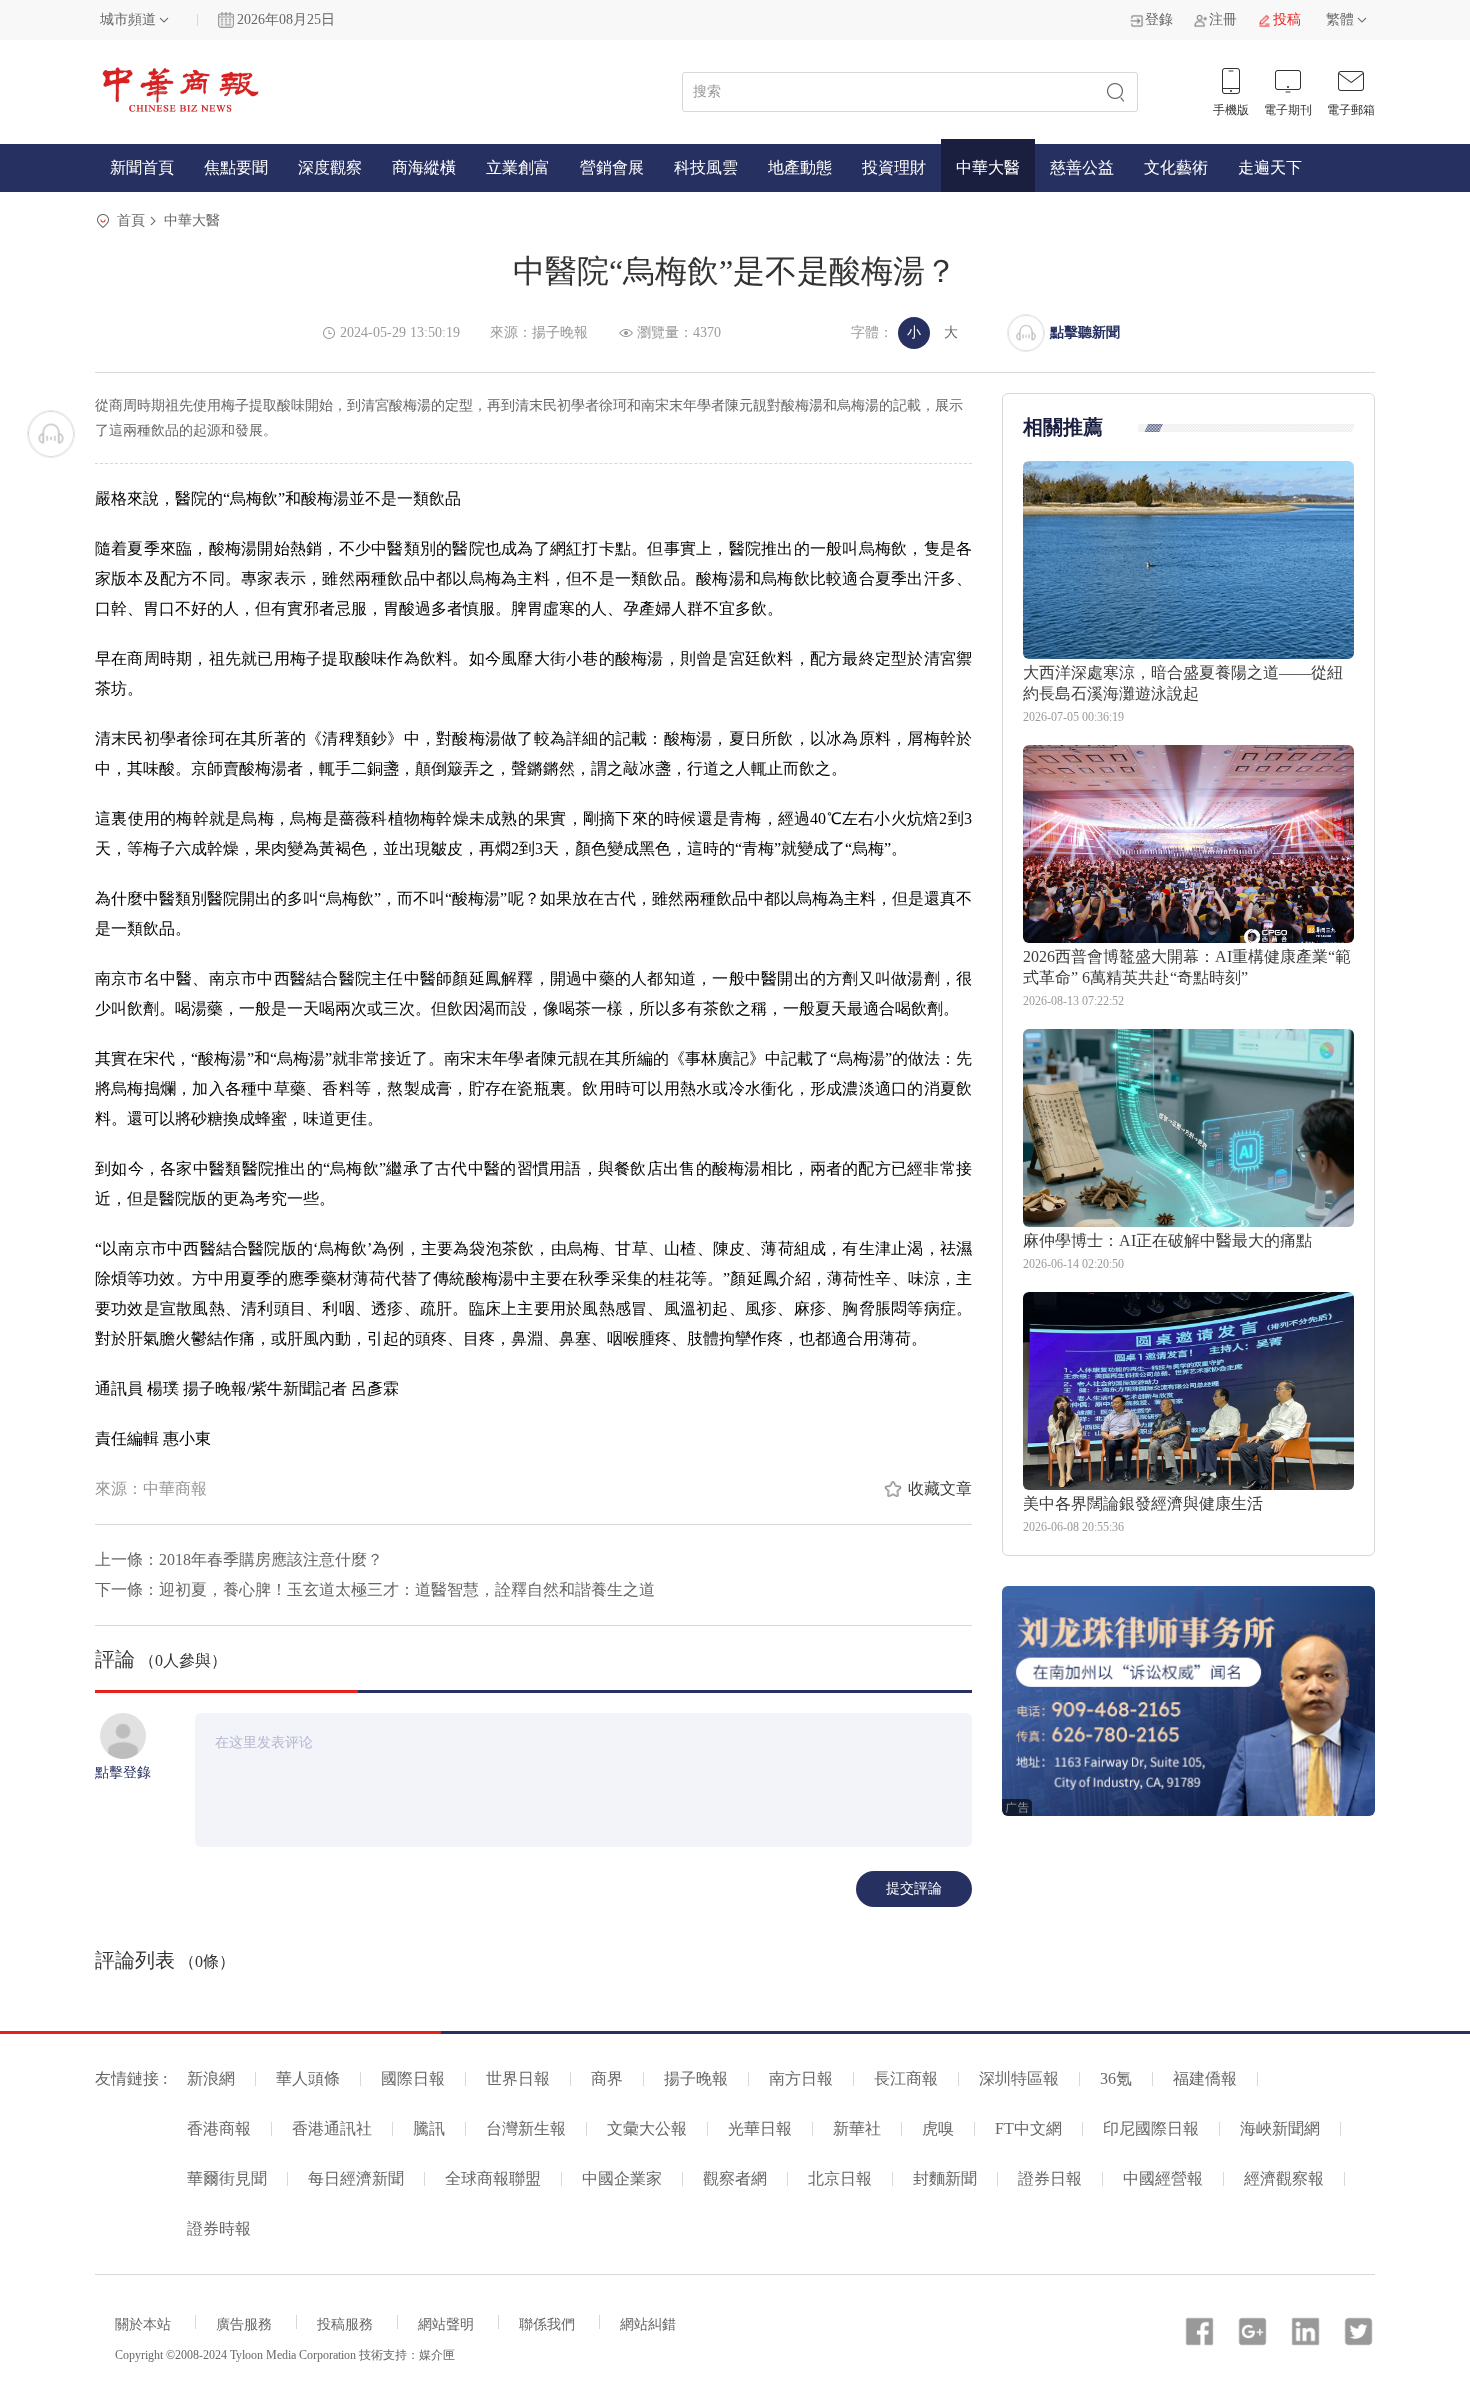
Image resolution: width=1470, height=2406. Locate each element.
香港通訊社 (332, 2128)
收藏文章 (940, 1488)
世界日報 (518, 2078)
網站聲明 (446, 2324)
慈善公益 (1082, 167)
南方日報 (801, 2078)
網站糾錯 (648, 2324)
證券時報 (219, 2228)
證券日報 (1050, 2178)
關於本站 (143, 2324)
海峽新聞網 (1280, 2128)
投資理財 (894, 167)
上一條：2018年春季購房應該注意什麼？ (239, 1559)
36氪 (1116, 2078)
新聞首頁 (142, 167)
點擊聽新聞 (1085, 332)
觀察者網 (735, 2178)
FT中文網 (1028, 2128)
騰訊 (429, 2128)
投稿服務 (345, 2324)
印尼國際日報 (1151, 2128)
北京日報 (840, 2178)
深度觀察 (330, 167)
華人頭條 (308, 2078)
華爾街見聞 (227, 2178)
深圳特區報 (1019, 2078)
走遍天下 (1270, 167)
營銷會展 (612, 167)
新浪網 (211, 2078)
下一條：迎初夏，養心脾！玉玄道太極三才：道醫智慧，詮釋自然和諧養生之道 (375, 1589)
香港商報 (219, 2128)
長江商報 (906, 2078)
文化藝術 (1176, 167)
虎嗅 (938, 2128)
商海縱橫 (424, 167)
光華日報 (760, 2128)
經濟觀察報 (1284, 2178)
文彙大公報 (647, 2128)
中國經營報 (1163, 2178)
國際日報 (413, 2078)
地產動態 (800, 167)
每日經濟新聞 (356, 2178)
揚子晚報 (696, 2078)
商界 (607, 2078)
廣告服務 (244, 2324)
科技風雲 (706, 167)
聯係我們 (547, 2324)
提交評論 (914, 1888)
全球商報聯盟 (493, 2178)
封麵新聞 (945, 2178)
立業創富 (518, 167)
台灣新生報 (526, 2128)
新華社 (857, 2128)
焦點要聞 (236, 167)
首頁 (131, 220)
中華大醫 (988, 167)
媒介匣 (437, 2355)
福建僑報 (1205, 2078)
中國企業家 (622, 2178)
